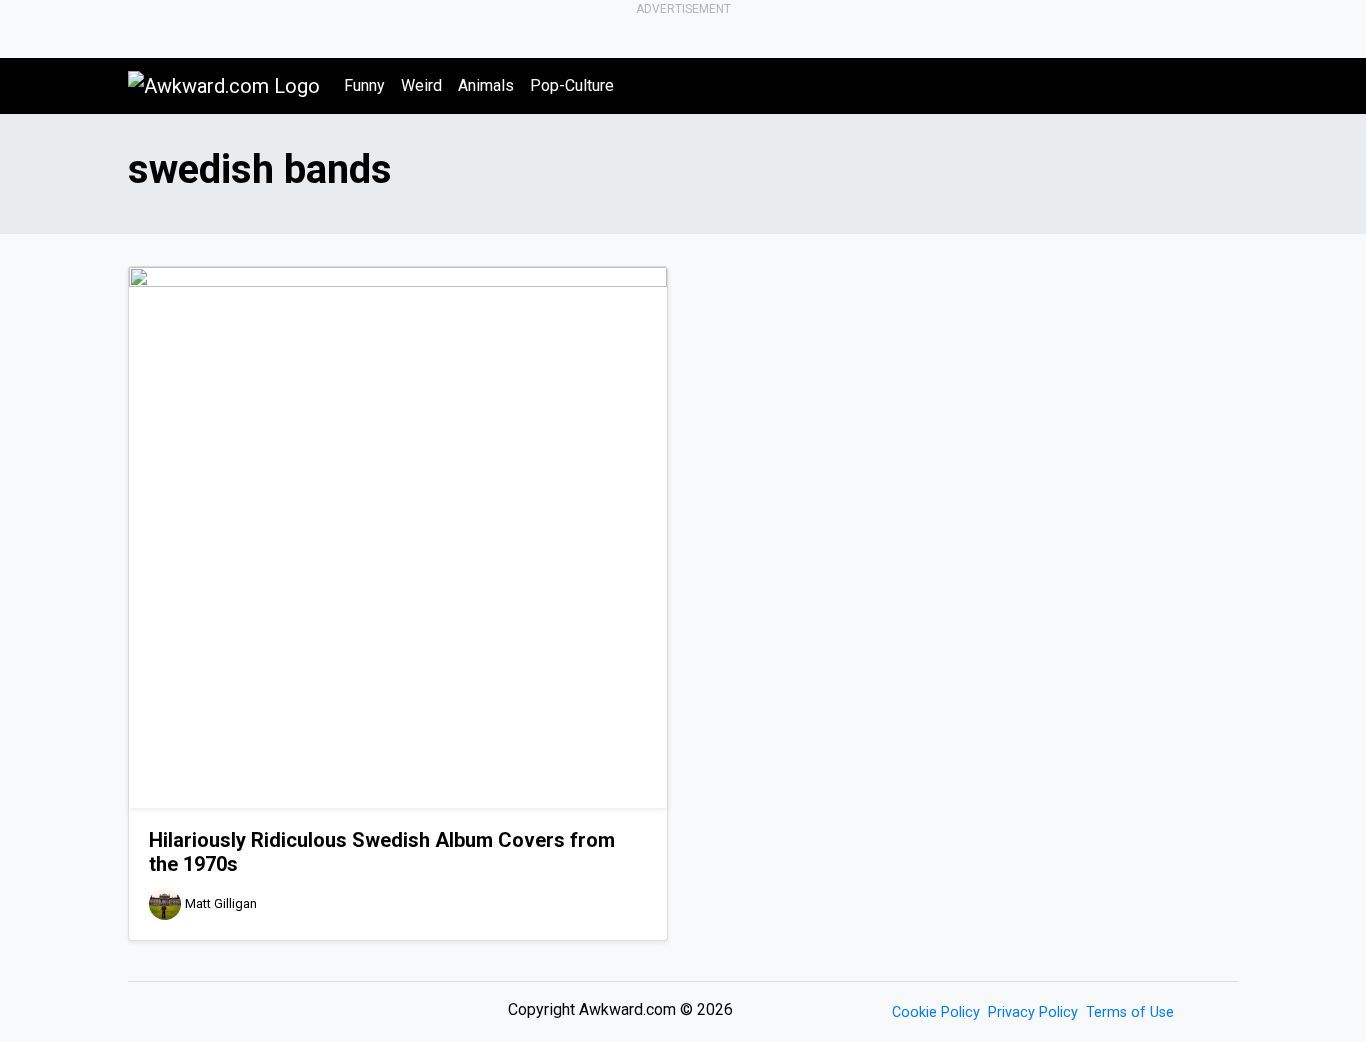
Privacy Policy (1033, 1012)
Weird (421, 85)
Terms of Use (1130, 1012)
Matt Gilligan (221, 904)
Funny (364, 85)
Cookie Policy (936, 1012)
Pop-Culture (572, 85)
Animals (486, 85)
